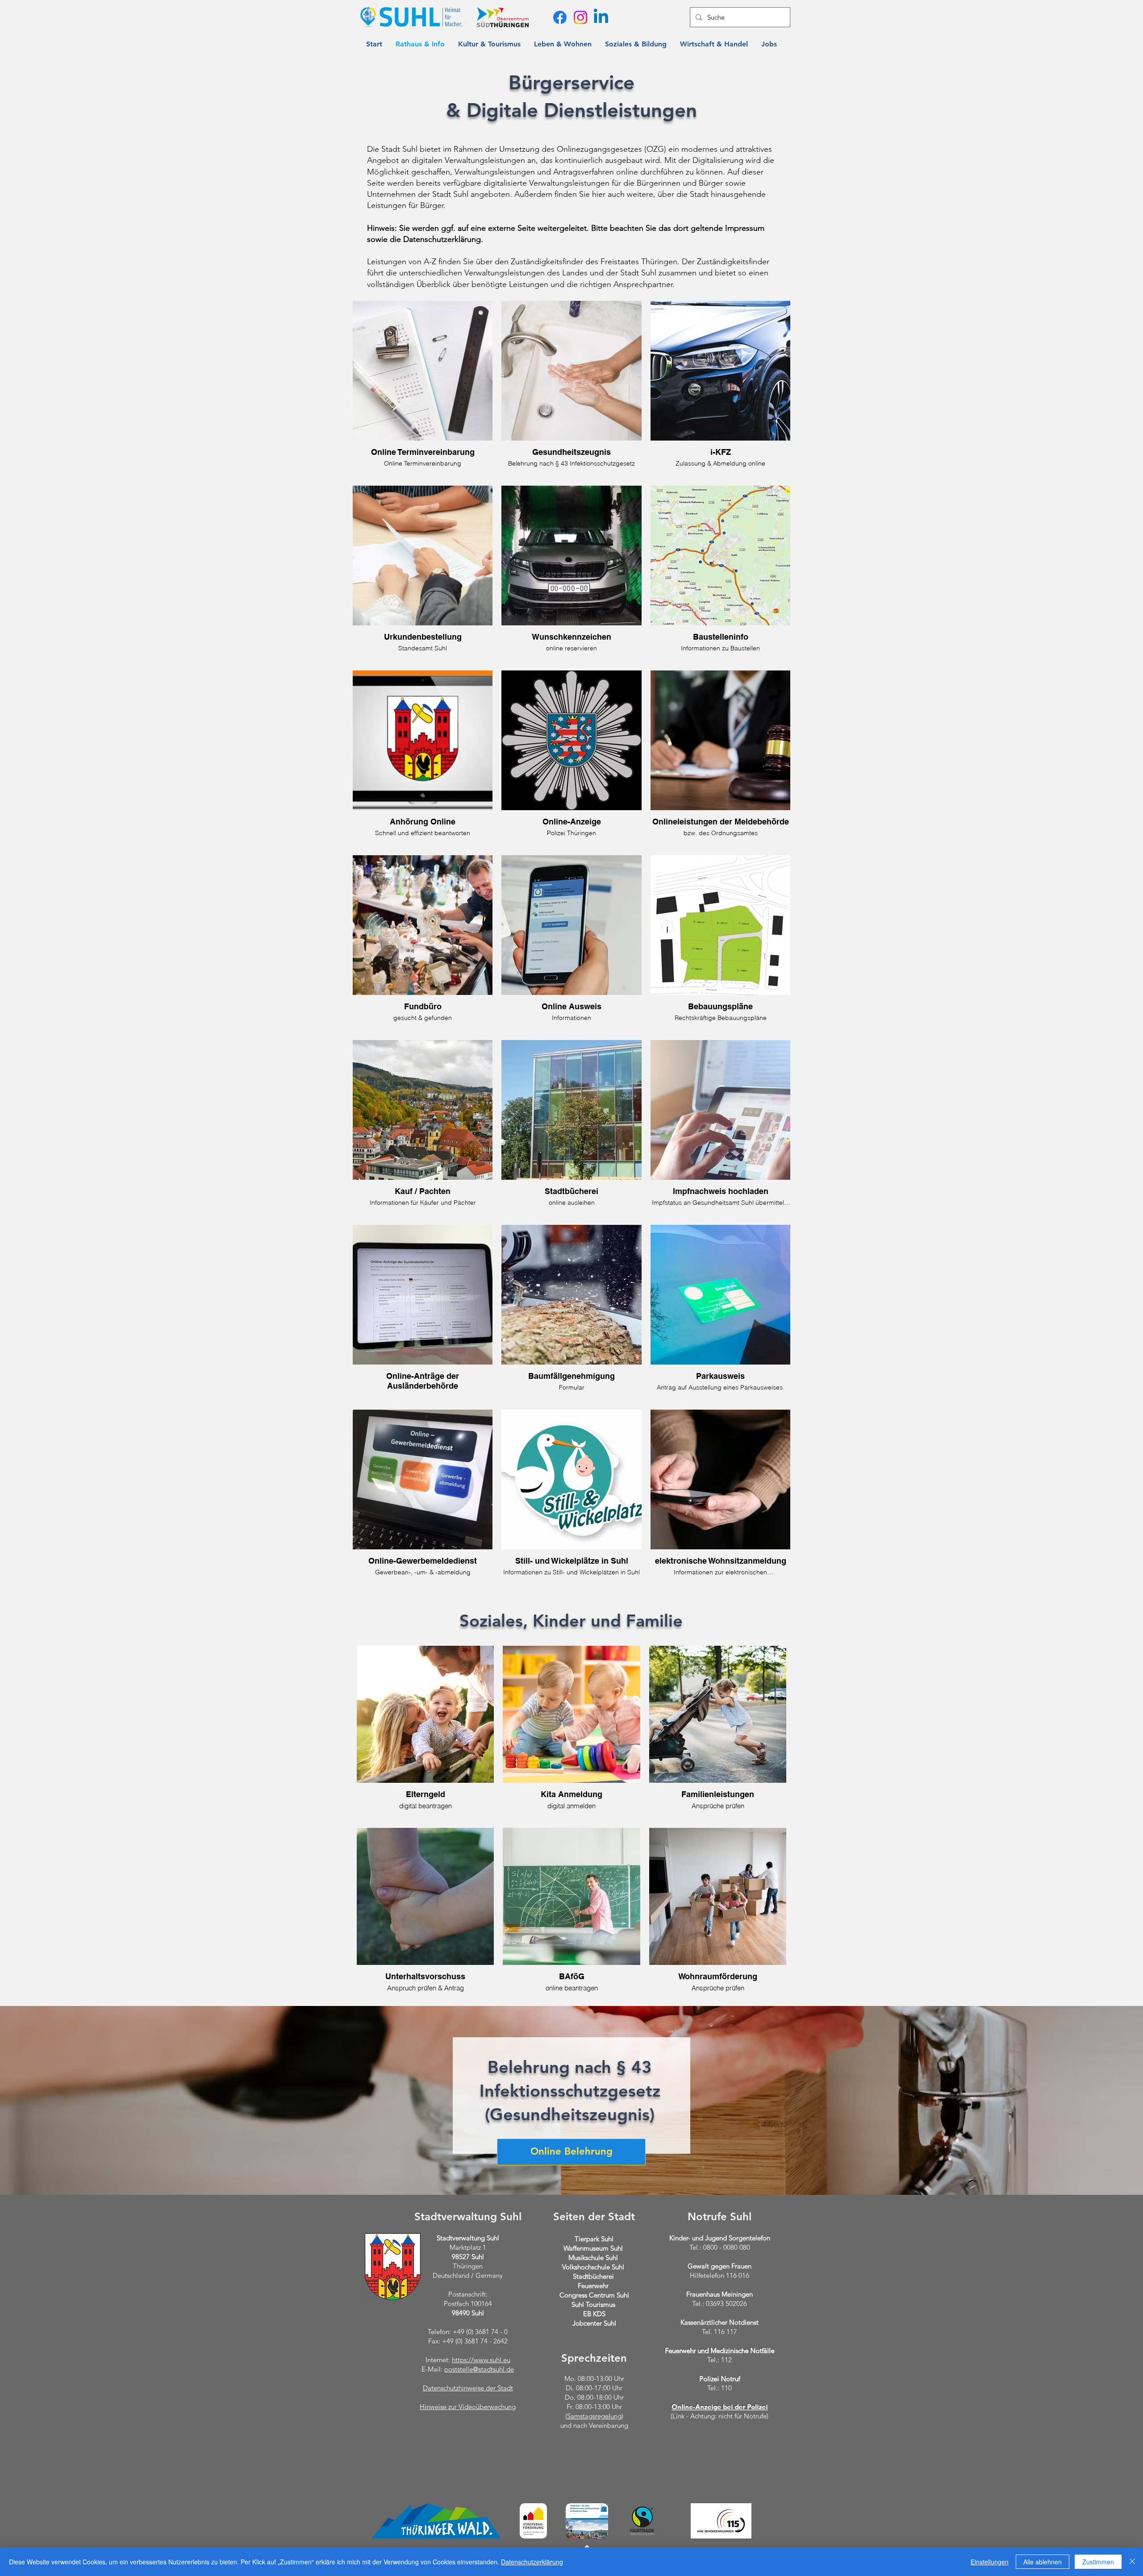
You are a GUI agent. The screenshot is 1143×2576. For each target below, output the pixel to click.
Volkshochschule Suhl (593, 2267)
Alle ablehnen (1043, 2562)
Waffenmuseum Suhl (593, 2248)
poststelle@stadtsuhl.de (479, 2369)
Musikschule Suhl (593, 2258)
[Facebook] (560, 17)
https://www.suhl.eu (481, 2360)
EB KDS (594, 2314)
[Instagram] (580, 17)
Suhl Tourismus (593, 2304)
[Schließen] (1132, 2562)
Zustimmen (1098, 2562)
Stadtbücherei (593, 2276)
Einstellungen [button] (990, 2562)
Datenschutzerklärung (532, 2562)
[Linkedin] (601, 17)
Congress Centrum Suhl (594, 2295)
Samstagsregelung (594, 2416)
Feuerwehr (593, 2286)
